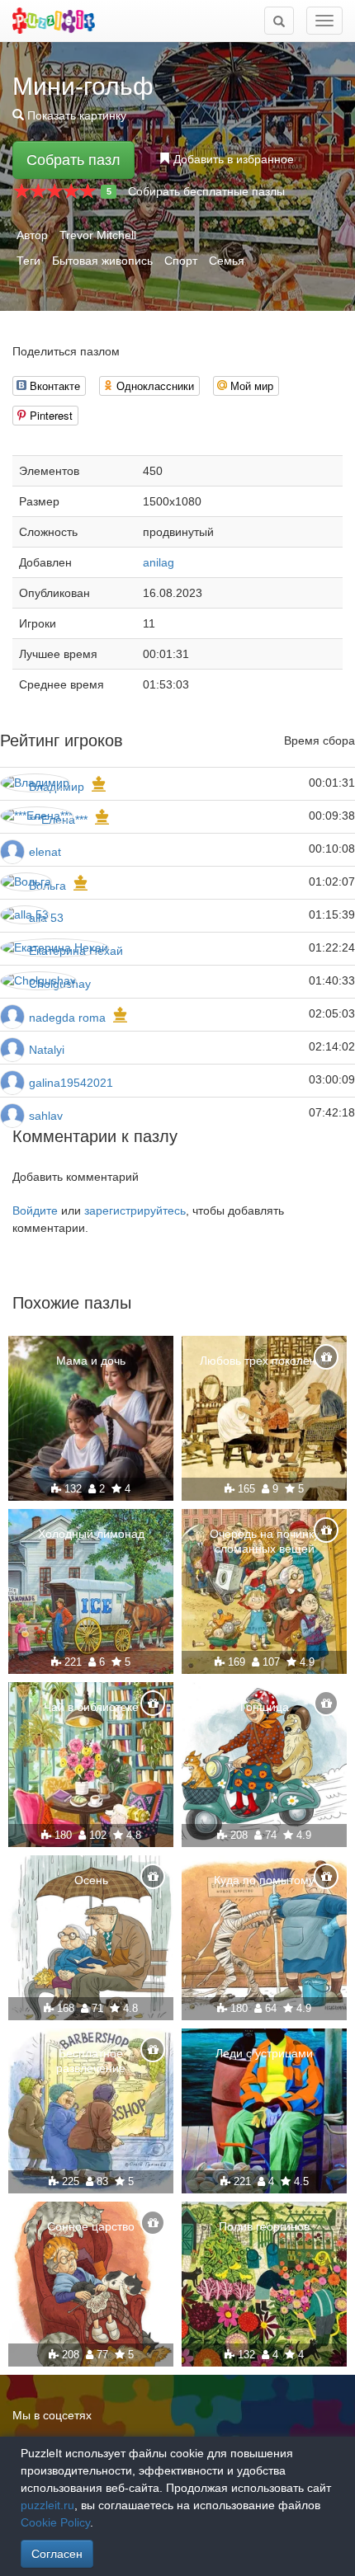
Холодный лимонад (91, 1534)
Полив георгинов (264, 2226)
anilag (159, 562)
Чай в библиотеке (91, 1707)
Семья (227, 261)
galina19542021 (71, 1083)
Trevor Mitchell (98, 235)
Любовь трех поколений (265, 1361)
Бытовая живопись (102, 261)
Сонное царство (91, 2226)
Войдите (35, 1210)
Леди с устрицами (264, 2053)
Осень (91, 1880)
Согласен (57, 2554)
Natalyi (47, 1050)
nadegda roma (67, 1018)
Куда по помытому (264, 1880)
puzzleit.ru (47, 2505)
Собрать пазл (73, 160)
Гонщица (265, 1707)
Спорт (181, 261)
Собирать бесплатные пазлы (206, 191)
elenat (45, 852)
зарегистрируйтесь (135, 1210)
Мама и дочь (91, 1361)
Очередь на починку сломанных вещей (265, 1541)
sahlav (46, 1116)
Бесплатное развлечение (91, 2061)
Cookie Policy (55, 2522)
